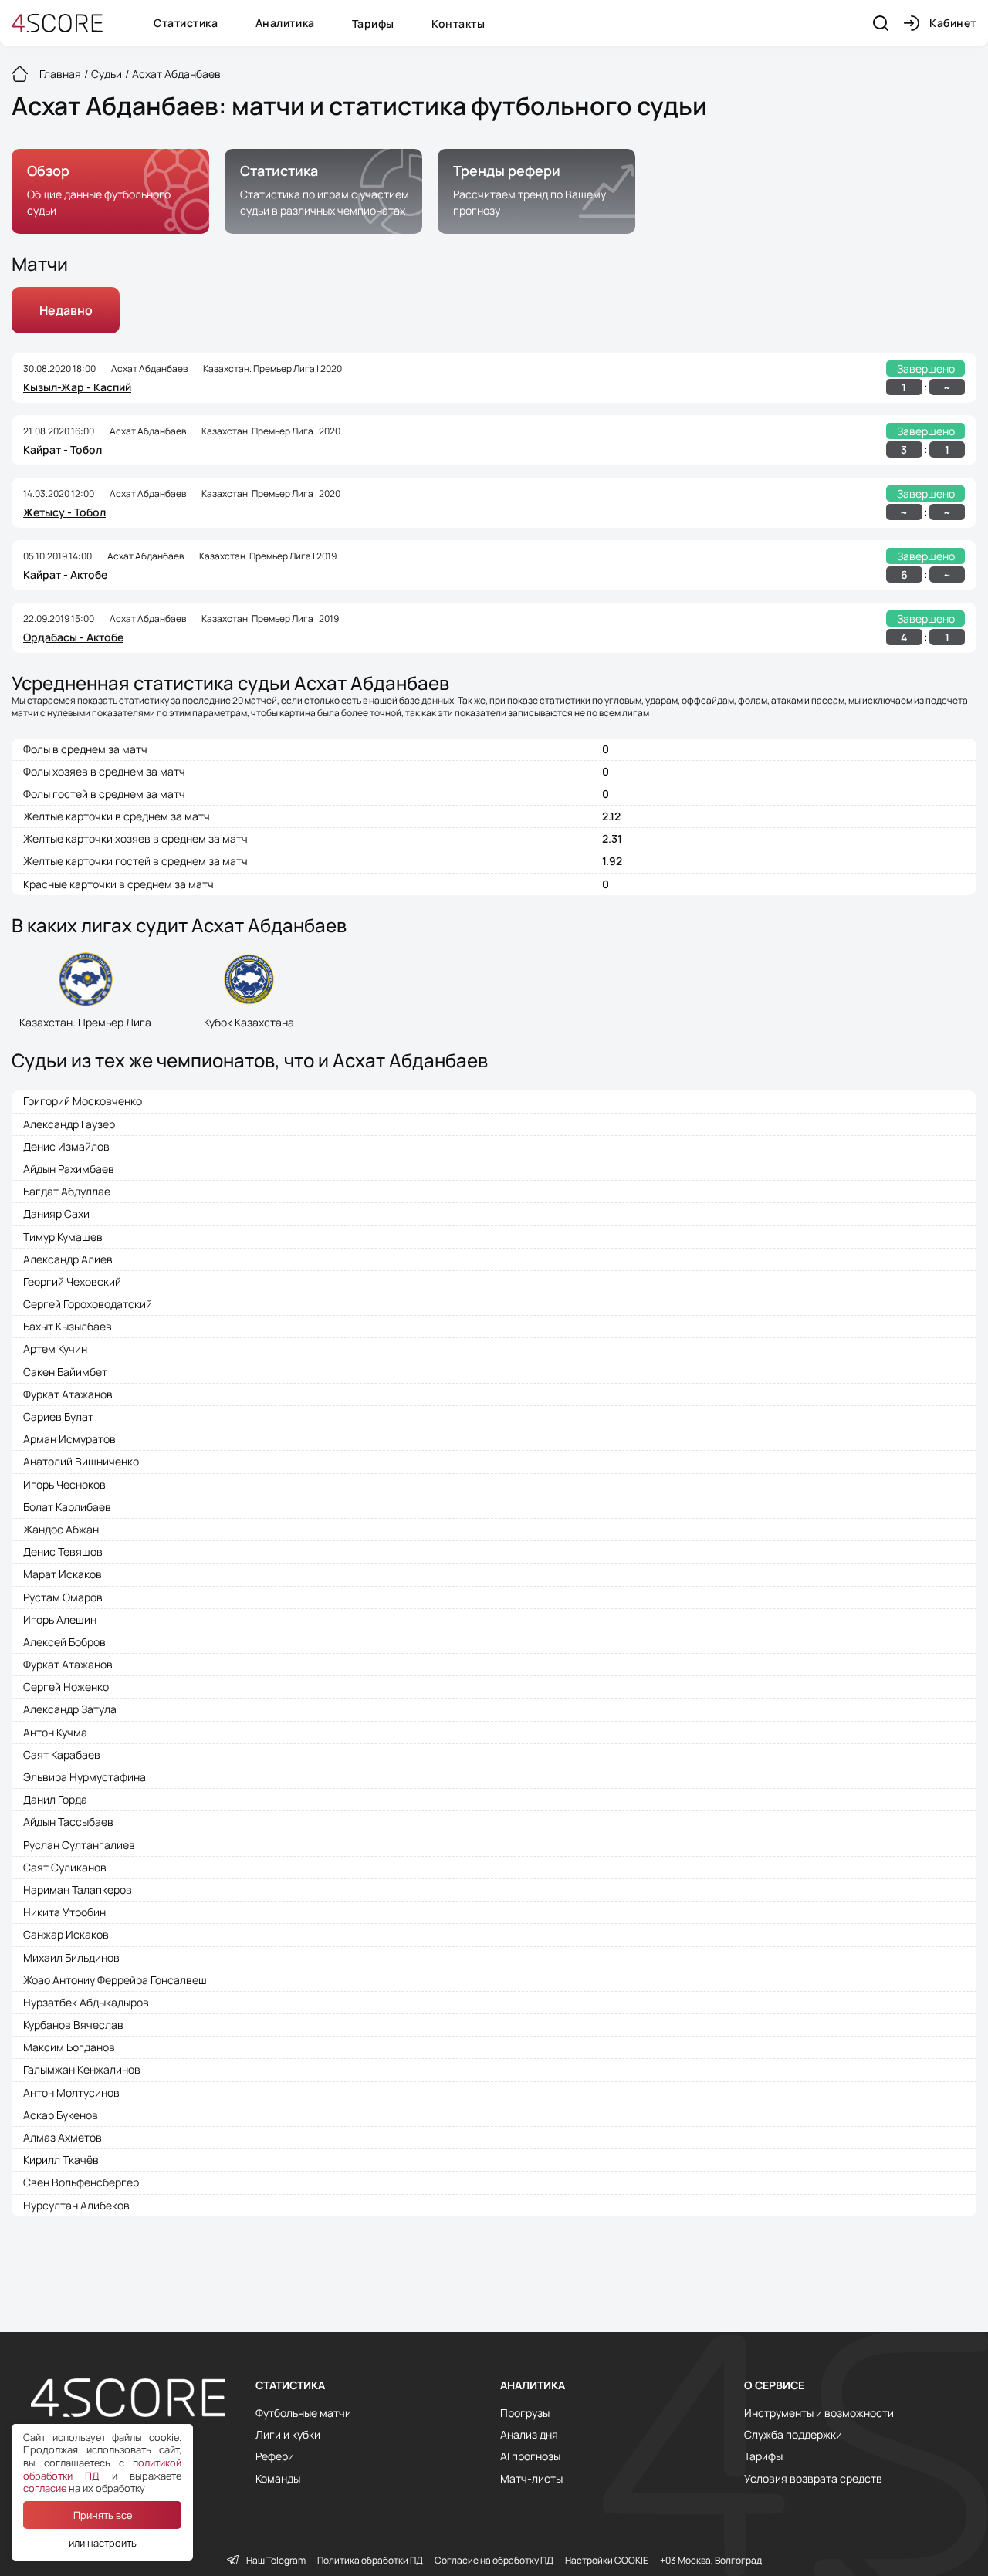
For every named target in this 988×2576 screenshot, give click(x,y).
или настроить (103, 2543)
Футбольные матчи (303, 2413)
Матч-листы (531, 2479)
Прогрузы (525, 2413)
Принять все (103, 2515)
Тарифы (373, 24)
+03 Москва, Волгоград (711, 2561)
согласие (45, 2488)
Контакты (458, 24)
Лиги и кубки (288, 2435)
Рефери (275, 2456)
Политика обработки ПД (370, 2561)
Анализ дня (529, 2435)
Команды (278, 2479)
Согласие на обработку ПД (494, 2561)
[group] (110, 191)
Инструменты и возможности (819, 2413)
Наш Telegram (276, 2561)
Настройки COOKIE (607, 2561)
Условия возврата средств (813, 2479)
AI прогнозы (530, 2456)
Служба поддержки (793, 2435)
